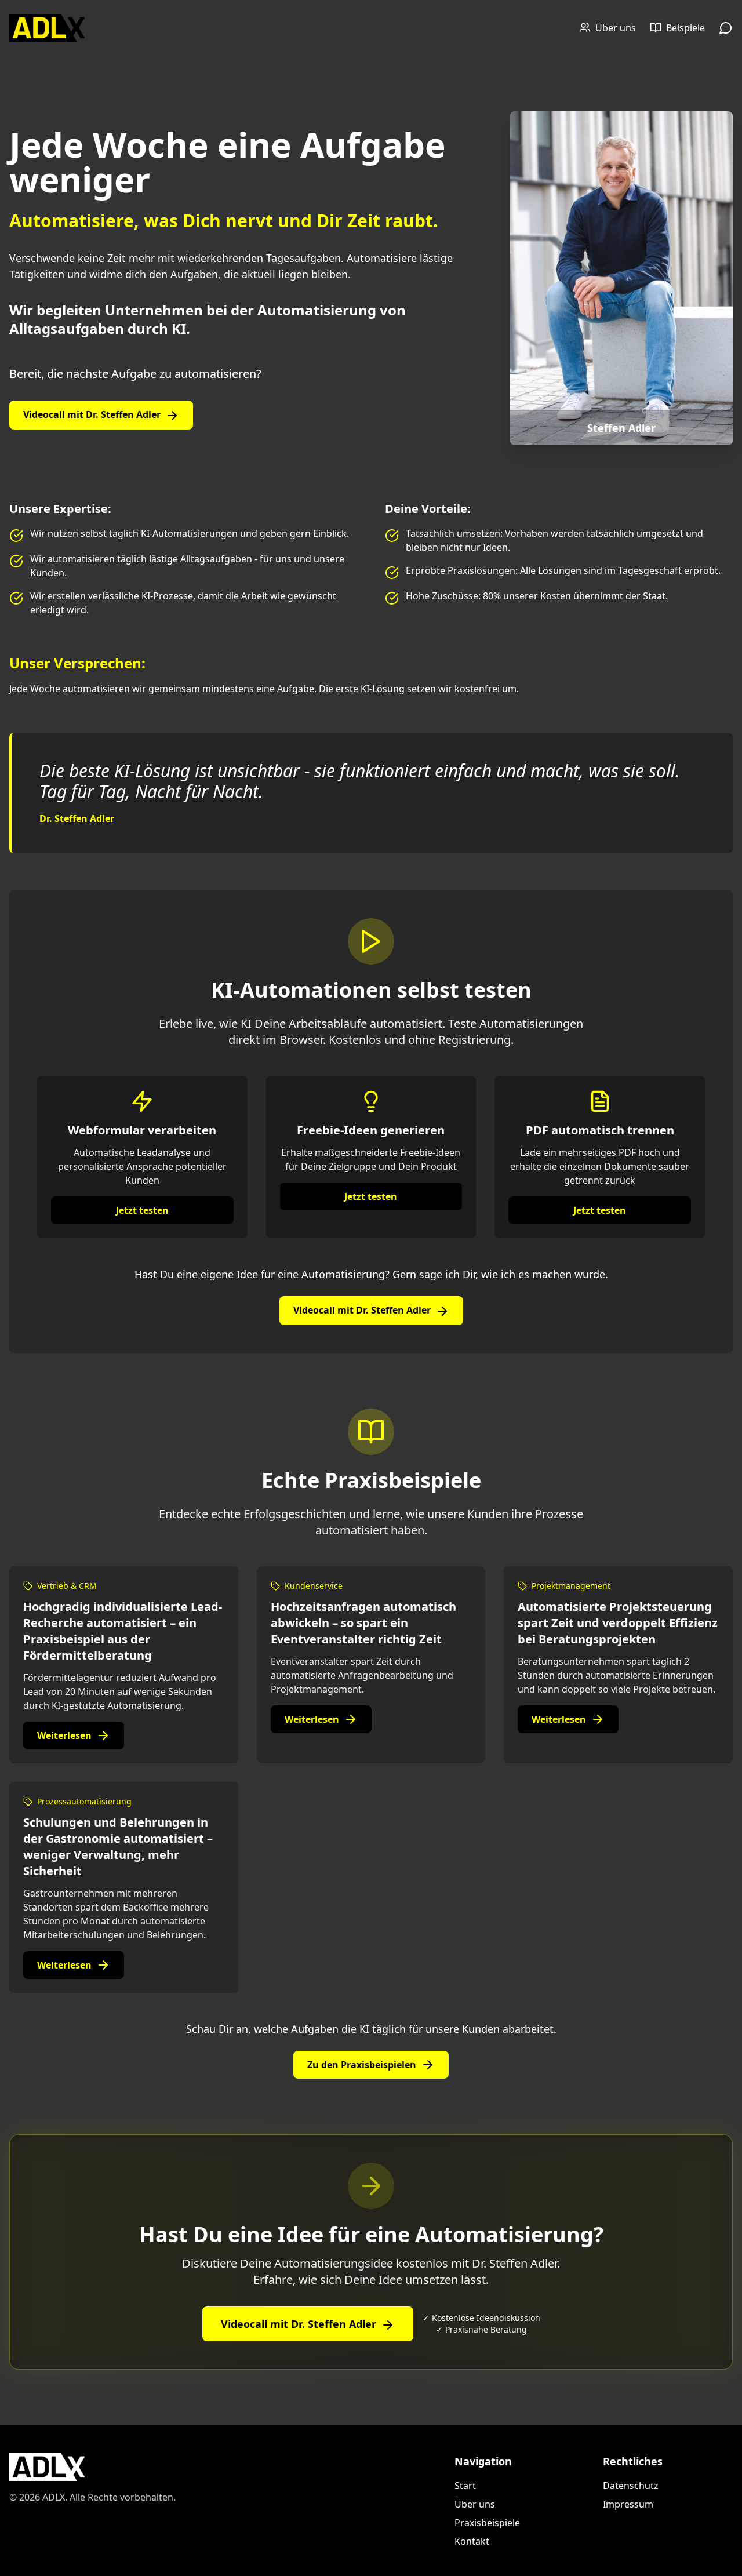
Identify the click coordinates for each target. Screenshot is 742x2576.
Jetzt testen (142, 1210)
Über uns (475, 2504)
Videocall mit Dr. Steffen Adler (92, 414)
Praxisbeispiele (487, 2523)
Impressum (628, 2504)
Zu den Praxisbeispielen (362, 2065)
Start (465, 2486)
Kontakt (472, 2541)
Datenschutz (631, 2486)
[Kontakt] (726, 28)
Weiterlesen (64, 1735)
